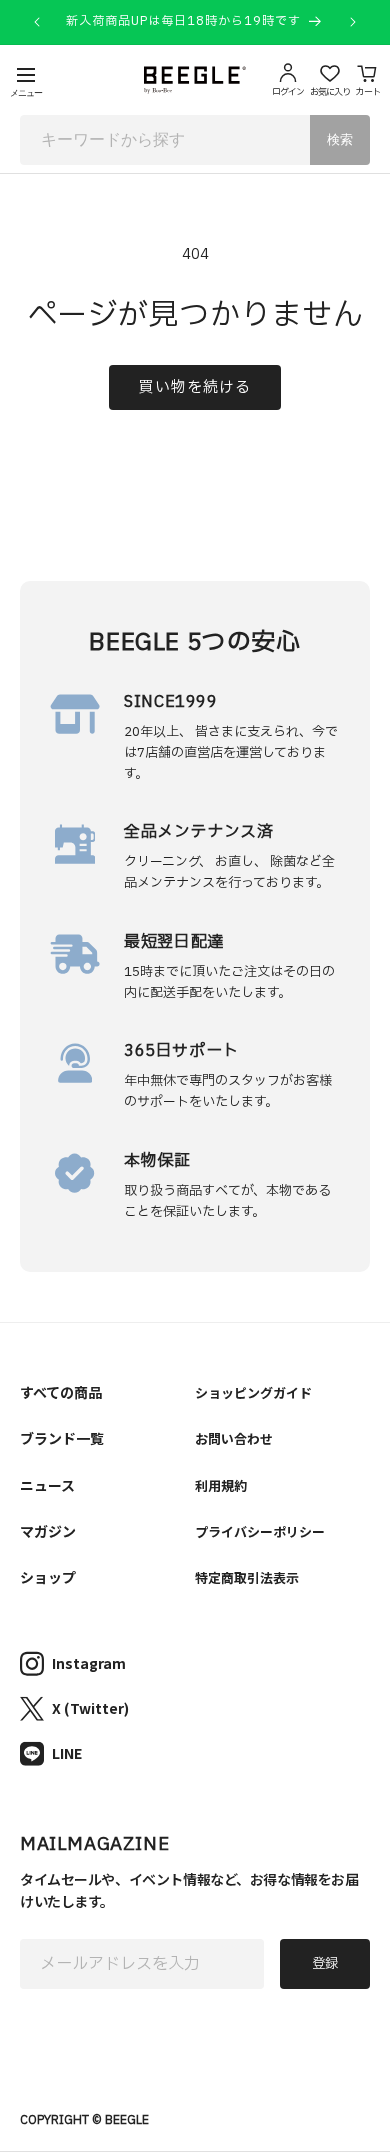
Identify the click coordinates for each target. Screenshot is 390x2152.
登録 (325, 1964)
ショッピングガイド (253, 1392)
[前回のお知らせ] (37, 22)
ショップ (48, 1577)
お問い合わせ (234, 1438)
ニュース (47, 1485)
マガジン (48, 1531)
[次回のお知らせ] (353, 22)
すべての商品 (61, 1392)
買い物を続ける (195, 387)
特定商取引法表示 (247, 1577)
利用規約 (221, 1485)
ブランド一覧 (62, 1438)
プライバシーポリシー (260, 1531)
